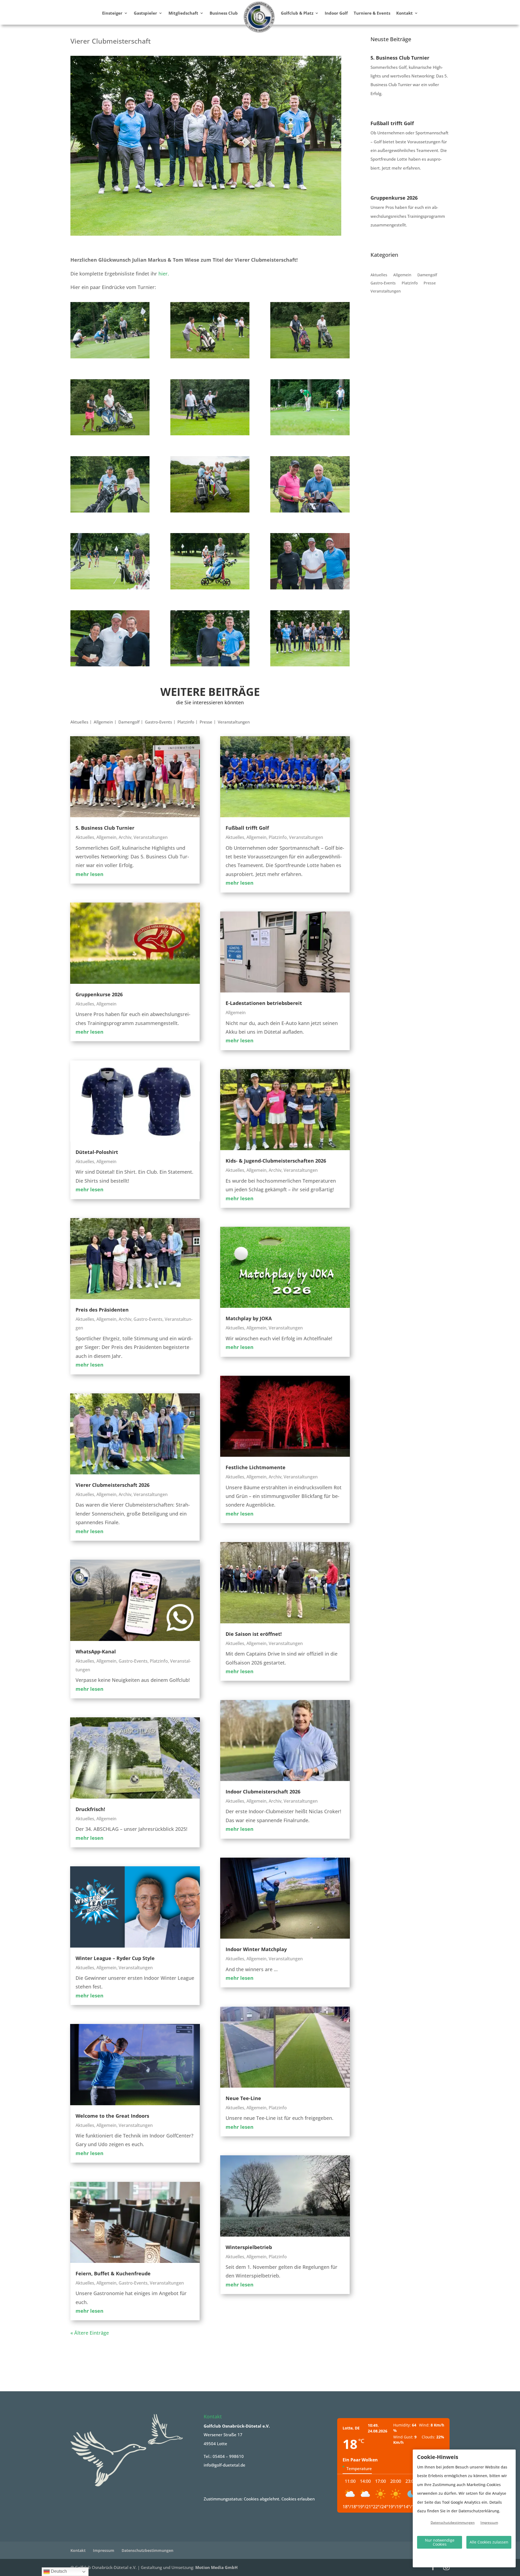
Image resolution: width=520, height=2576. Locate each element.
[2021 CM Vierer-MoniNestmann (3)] (310, 356)
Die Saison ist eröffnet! (254, 1634)
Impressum (104, 2550)
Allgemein (103, 722)
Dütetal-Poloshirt (97, 1152)
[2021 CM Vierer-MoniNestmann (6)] (310, 433)
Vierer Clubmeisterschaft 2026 (113, 1485)
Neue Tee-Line (243, 2098)
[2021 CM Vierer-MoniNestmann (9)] (310, 511)
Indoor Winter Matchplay (256, 1949)
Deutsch (58, 2571)
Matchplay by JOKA (249, 1318)
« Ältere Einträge (90, 2333)
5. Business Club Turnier (105, 828)
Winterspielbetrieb (249, 2247)
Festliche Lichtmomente (256, 1467)
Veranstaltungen (234, 722)
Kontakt (78, 2550)
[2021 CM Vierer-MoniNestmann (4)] (110, 433)
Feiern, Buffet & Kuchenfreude (113, 2273)
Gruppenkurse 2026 (99, 994)
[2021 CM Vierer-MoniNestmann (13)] (110, 664)
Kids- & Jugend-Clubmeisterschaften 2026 (276, 1161)
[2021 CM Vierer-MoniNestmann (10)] (110, 588)
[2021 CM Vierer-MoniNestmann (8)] (210, 511)
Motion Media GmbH (216, 2567)
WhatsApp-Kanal (96, 1652)
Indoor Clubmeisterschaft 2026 (263, 1792)
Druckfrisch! (90, 1809)
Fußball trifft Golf (247, 828)
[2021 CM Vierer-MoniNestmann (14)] (210, 664)
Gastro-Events (158, 722)
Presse (206, 722)
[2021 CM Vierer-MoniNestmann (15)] (310, 664)
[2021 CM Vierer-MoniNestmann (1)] (110, 356)
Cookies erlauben (298, 2499)
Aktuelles (79, 722)
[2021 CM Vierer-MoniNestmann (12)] (310, 588)
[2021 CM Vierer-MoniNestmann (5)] (210, 433)
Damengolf (129, 722)
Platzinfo (186, 722)
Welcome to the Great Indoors (112, 2116)
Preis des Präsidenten (102, 1310)
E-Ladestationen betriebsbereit (264, 1003)
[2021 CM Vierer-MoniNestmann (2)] (210, 356)
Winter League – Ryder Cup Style (115, 1958)
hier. (164, 274)
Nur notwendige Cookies (440, 2542)
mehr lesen (90, 874)
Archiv (125, 837)
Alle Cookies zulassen (489, 2542)
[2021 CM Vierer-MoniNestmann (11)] (210, 588)
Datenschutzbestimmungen (147, 2550)
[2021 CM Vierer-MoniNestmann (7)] (110, 511)
